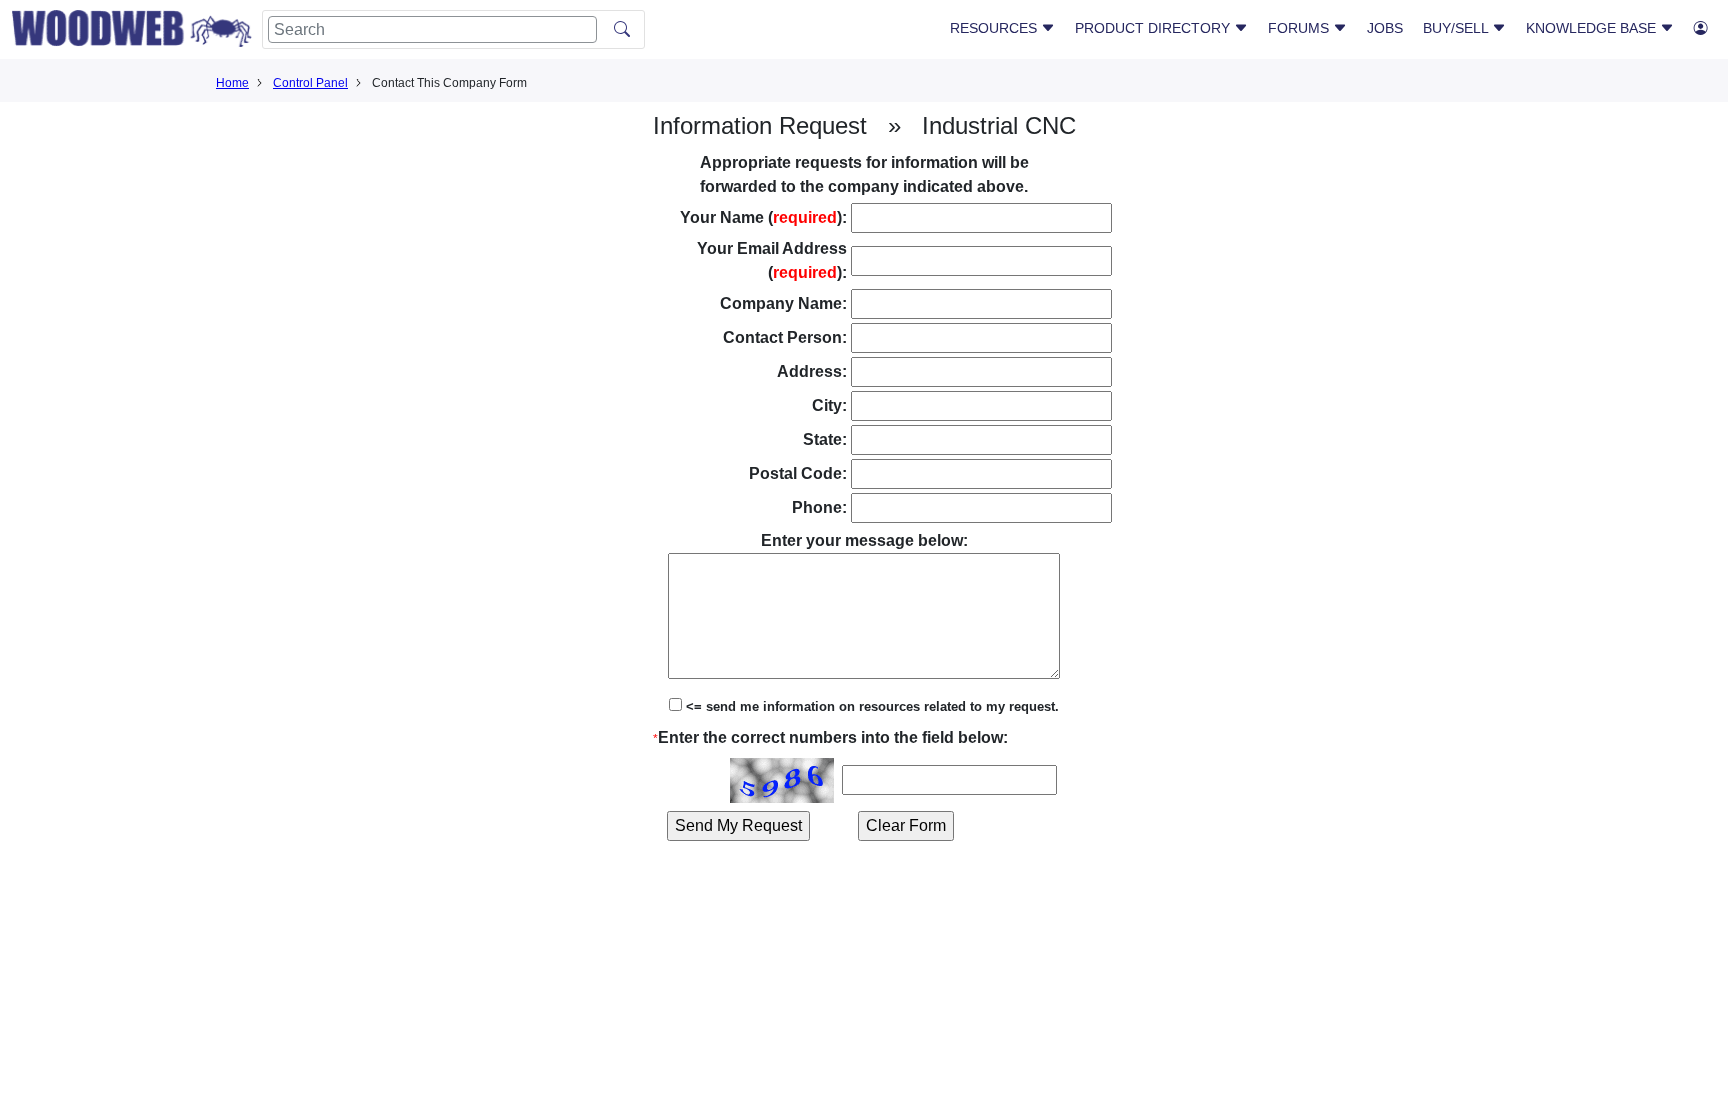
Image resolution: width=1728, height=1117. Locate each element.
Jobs (1385, 28)
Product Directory (1154, 28)
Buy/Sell (1457, 28)
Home (232, 83)
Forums (1300, 28)
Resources (995, 28)
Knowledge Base (1593, 28)
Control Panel (310, 83)
